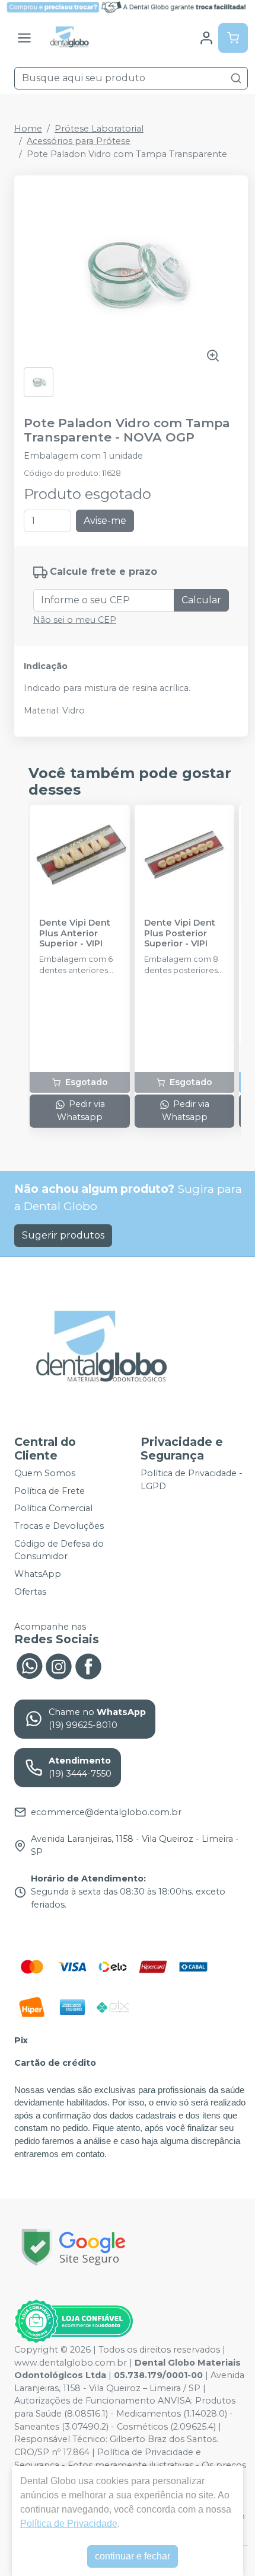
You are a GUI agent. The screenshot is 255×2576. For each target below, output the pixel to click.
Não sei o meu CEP (75, 620)
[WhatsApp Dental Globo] (29, 1665)
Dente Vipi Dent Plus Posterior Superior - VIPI (180, 933)
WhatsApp (38, 1574)
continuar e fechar (133, 2556)
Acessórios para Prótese (79, 141)
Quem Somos (45, 1473)
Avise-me (105, 521)
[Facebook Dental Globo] (88, 1665)
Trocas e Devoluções (59, 1526)
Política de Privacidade (69, 2524)
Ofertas (30, 1592)
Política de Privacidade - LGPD (192, 1480)
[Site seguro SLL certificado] (74, 2247)
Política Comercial (53, 1509)
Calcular (201, 600)
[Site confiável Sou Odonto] (74, 2321)
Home (28, 129)
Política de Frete (50, 1491)
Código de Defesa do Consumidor (59, 1550)
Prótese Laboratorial (99, 129)
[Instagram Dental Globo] (59, 1665)
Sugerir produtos (63, 1235)
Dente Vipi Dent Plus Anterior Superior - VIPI (75, 933)
